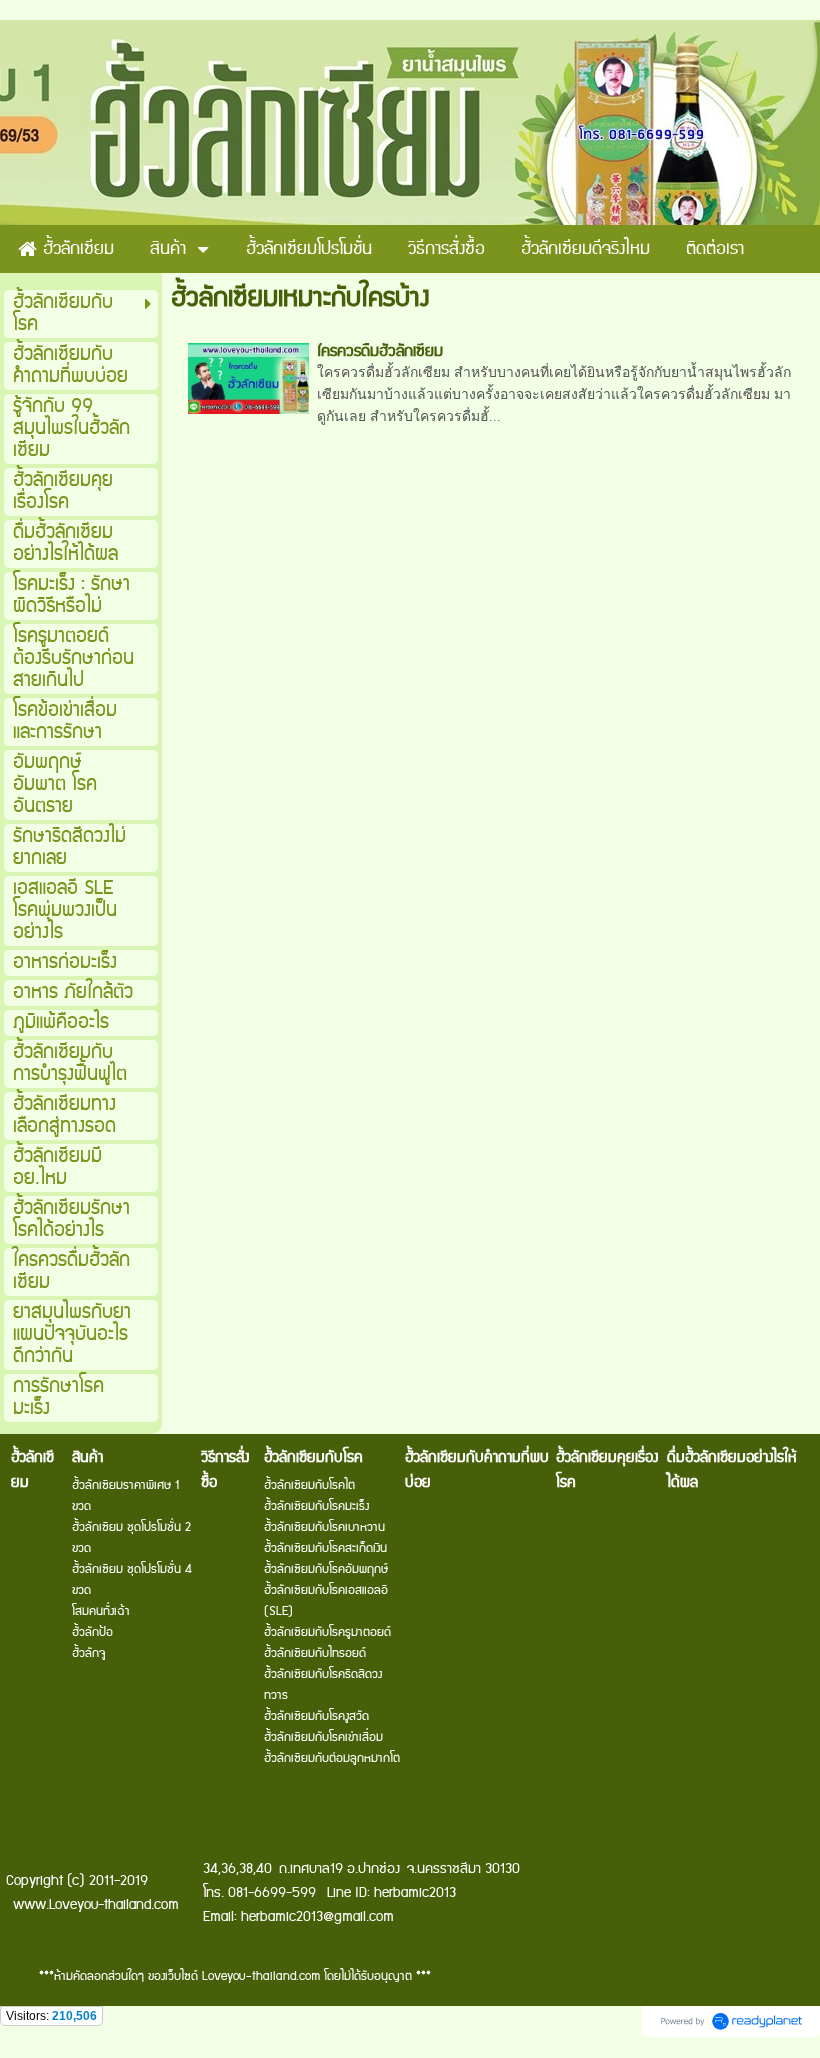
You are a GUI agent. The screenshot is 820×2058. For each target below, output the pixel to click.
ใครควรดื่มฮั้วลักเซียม (380, 351)
